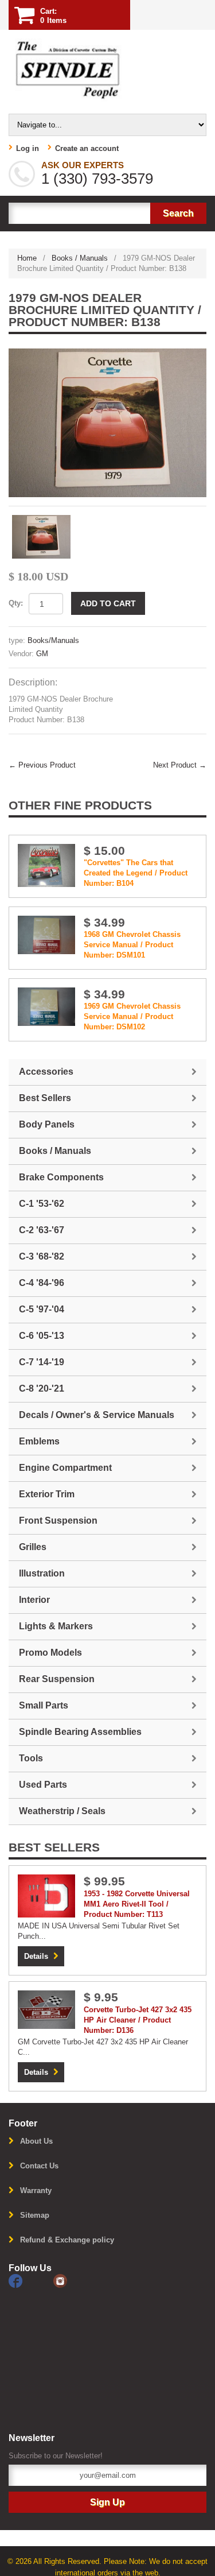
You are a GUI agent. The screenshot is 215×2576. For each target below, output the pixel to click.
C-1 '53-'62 (42, 1204)
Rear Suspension (57, 1679)
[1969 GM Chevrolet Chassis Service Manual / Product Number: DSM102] (46, 1006)
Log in (28, 148)
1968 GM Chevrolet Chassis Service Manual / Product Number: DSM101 (132, 945)
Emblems (39, 1441)
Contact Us (39, 2166)
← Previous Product (42, 765)
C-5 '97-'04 (42, 1309)
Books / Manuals (80, 258)
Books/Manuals (53, 640)
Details (36, 1956)
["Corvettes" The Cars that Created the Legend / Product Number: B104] (46, 865)
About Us (36, 2141)
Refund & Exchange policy (67, 2240)
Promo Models (50, 1653)
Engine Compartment (65, 1468)
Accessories (46, 1072)
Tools (31, 1758)
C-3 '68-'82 (42, 1256)
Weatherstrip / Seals (62, 1811)
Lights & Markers (56, 1626)
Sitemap (35, 2215)
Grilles (33, 1547)
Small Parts (44, 1705)
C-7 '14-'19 (42, 1362)
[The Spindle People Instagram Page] (75, 2281)
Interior (34, 1600)
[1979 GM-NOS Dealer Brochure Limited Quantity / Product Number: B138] (107, 423)
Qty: (16, 603)
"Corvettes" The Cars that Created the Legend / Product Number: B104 (136, 873)
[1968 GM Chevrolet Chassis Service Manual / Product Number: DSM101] (46, 934)
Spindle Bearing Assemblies (80, 1732)
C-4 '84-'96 (42, 1283)
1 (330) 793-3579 (97, 179)
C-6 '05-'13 (42, 1336)
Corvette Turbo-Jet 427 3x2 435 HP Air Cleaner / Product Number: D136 (138, 2020)
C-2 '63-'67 (42, 1230)
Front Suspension (58, 1521)
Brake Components (61, 1177)
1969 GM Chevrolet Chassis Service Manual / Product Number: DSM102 (132, 1016)
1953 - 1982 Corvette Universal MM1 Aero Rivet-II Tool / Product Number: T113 (137, 1904)
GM (42, 654)
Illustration (42, 1573)
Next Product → (180, 765)
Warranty (36, 2190)
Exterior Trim (47, 1494)
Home (27, 258)
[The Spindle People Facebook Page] (31, 2281)
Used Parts (43, 1785)
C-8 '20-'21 (42, 1388)
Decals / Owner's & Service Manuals (97, 1415)
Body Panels (47, 1124)
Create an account (87, 148)
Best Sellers (45, 1098)
